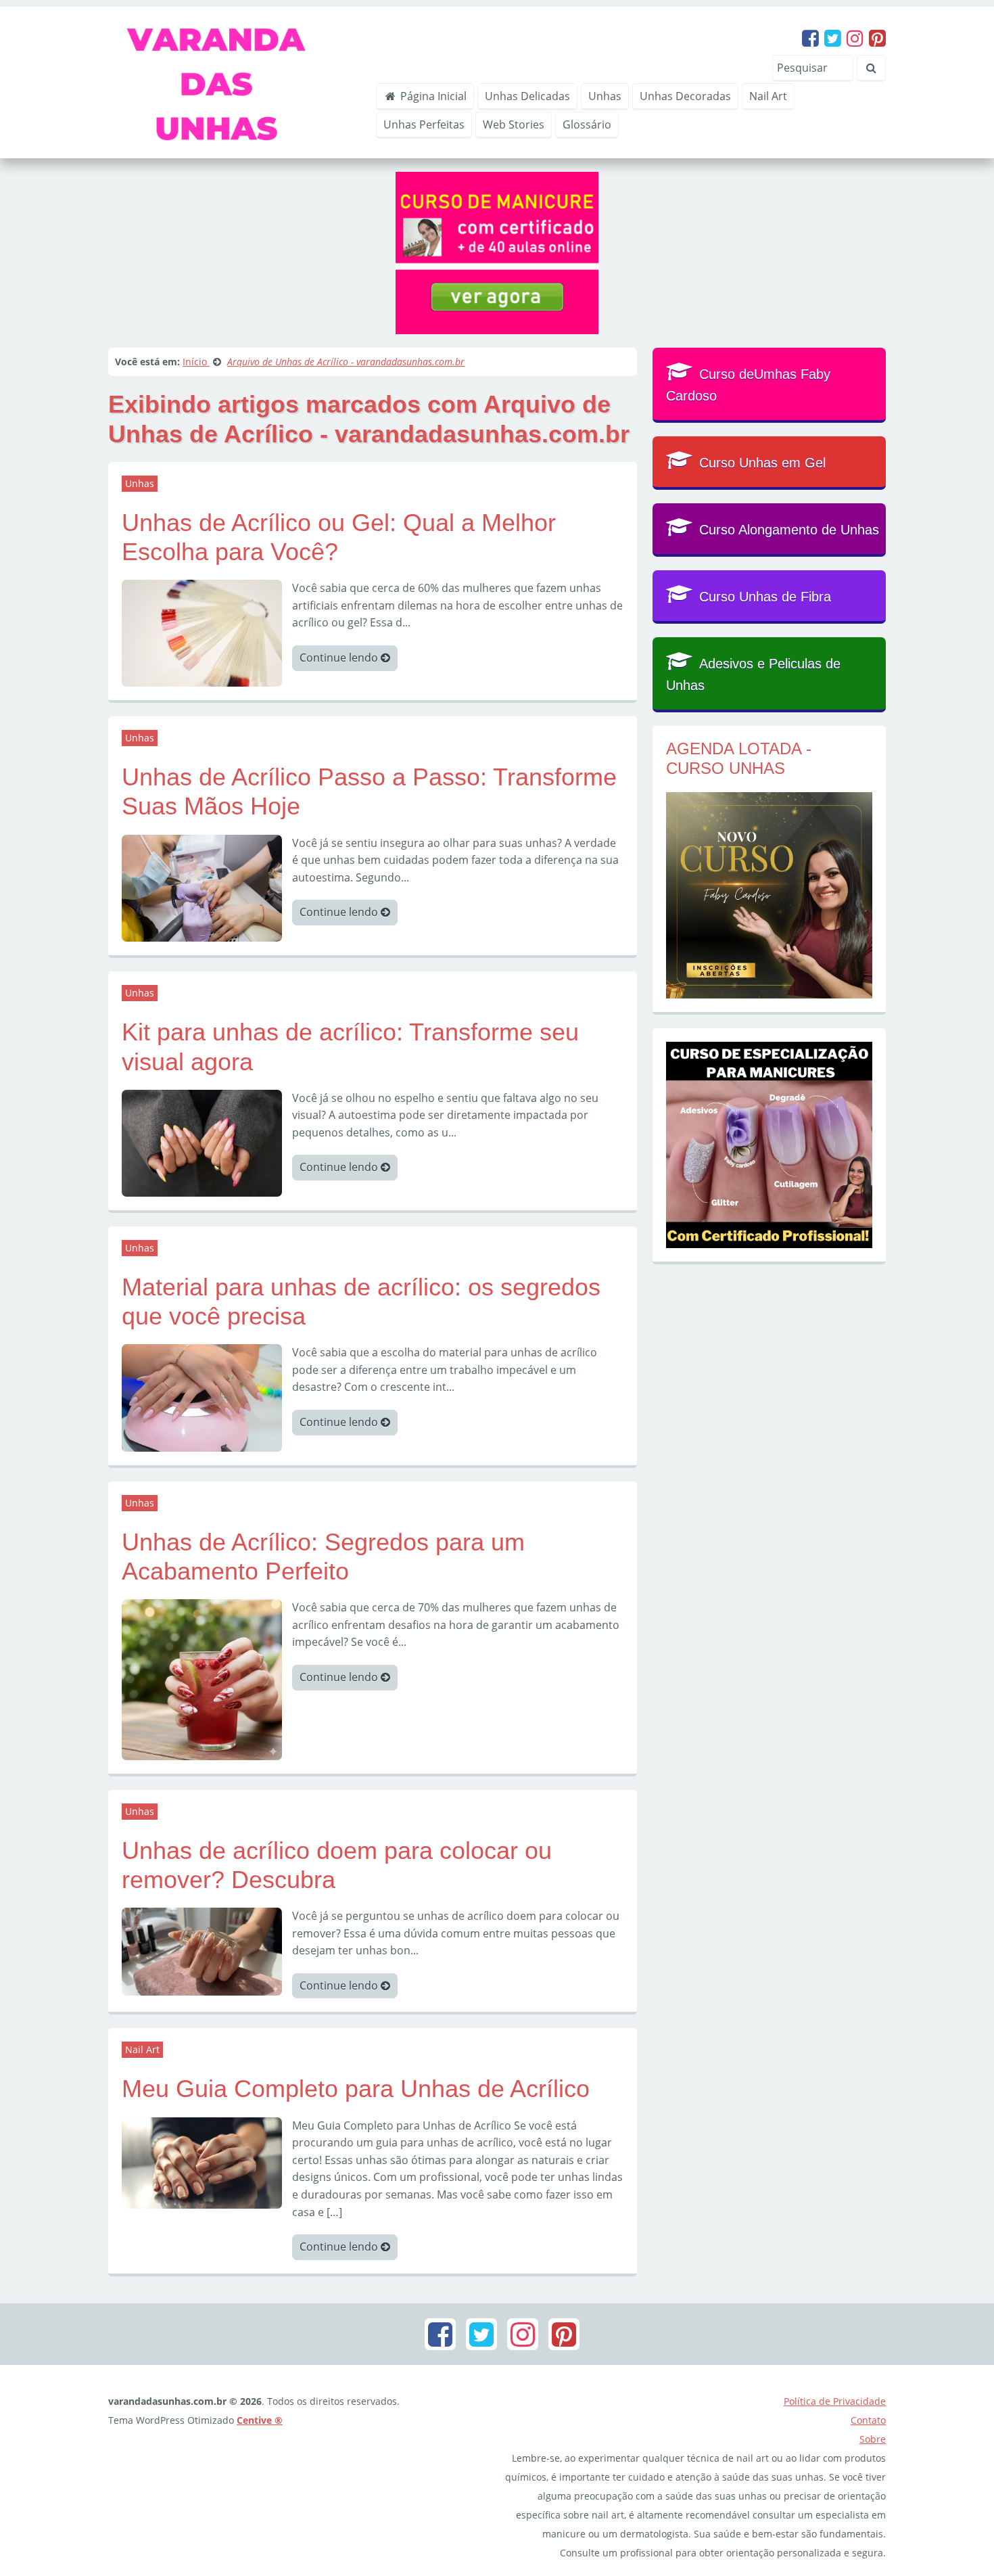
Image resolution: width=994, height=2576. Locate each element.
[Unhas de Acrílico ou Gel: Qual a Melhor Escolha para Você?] (202, 632)
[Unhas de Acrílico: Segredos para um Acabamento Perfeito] (202, 1678)
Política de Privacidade (835, 2401)
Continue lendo (340, 658)
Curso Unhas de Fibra (765, 597)
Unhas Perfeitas (424, 124)
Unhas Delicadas (527, 96)
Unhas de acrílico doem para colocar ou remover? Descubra (337, 1865)
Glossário (587, 124)
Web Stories (514, 124)
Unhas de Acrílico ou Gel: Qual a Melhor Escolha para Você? (339, 537)
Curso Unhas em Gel (762, 463)
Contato (868, 2420)
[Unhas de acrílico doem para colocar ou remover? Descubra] (202, 1950)
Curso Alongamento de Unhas (789, 530)
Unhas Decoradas (685, 96)
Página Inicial (432, 96)
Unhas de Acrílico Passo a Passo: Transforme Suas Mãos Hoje (369, 791)
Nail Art (768, 96)
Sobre (873, 2439)
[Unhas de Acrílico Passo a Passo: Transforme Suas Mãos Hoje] (202, 887)
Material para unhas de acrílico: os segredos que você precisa (361, 1302)
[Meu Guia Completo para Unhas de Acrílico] (202, 2162)
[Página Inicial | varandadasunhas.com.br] (233, 81)
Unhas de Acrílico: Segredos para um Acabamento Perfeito (323, 1557)
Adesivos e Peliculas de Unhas (753, 674)
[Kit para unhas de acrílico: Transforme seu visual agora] (202, 1142)
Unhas (605, 96)
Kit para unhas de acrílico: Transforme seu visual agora (350, 1046)
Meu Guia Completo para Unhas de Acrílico (356, 2089)
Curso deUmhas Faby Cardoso (748, 385)
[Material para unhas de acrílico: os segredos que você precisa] (202, 1397)
